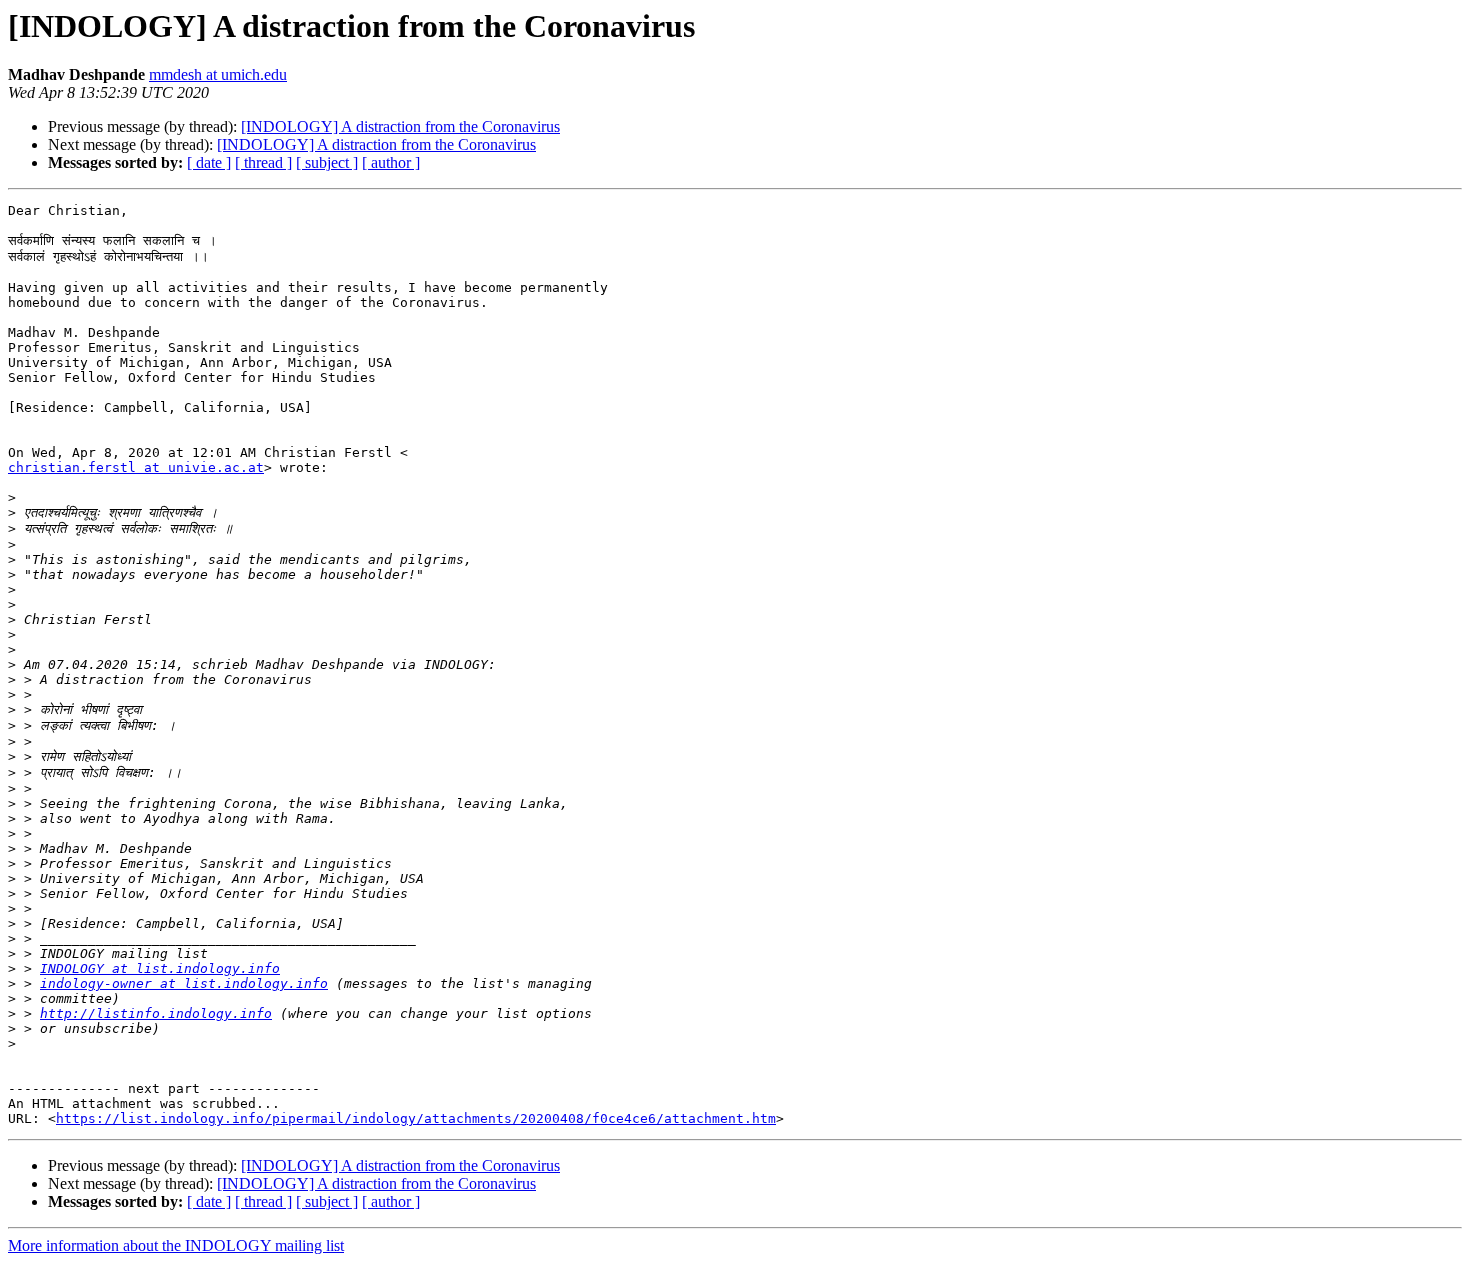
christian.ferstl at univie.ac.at (136, 467)
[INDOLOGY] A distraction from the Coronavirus (400, 126)
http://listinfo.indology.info (156, 1013)
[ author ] (391, 162)
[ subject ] (327, 162)
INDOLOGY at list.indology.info (160, 968)
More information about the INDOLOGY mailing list (176, 1245)
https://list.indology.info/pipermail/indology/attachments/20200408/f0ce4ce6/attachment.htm (416, 1118)
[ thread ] (263, 162)
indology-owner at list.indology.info (184, 983)
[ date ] (209, 162)
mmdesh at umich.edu (218, 74)
